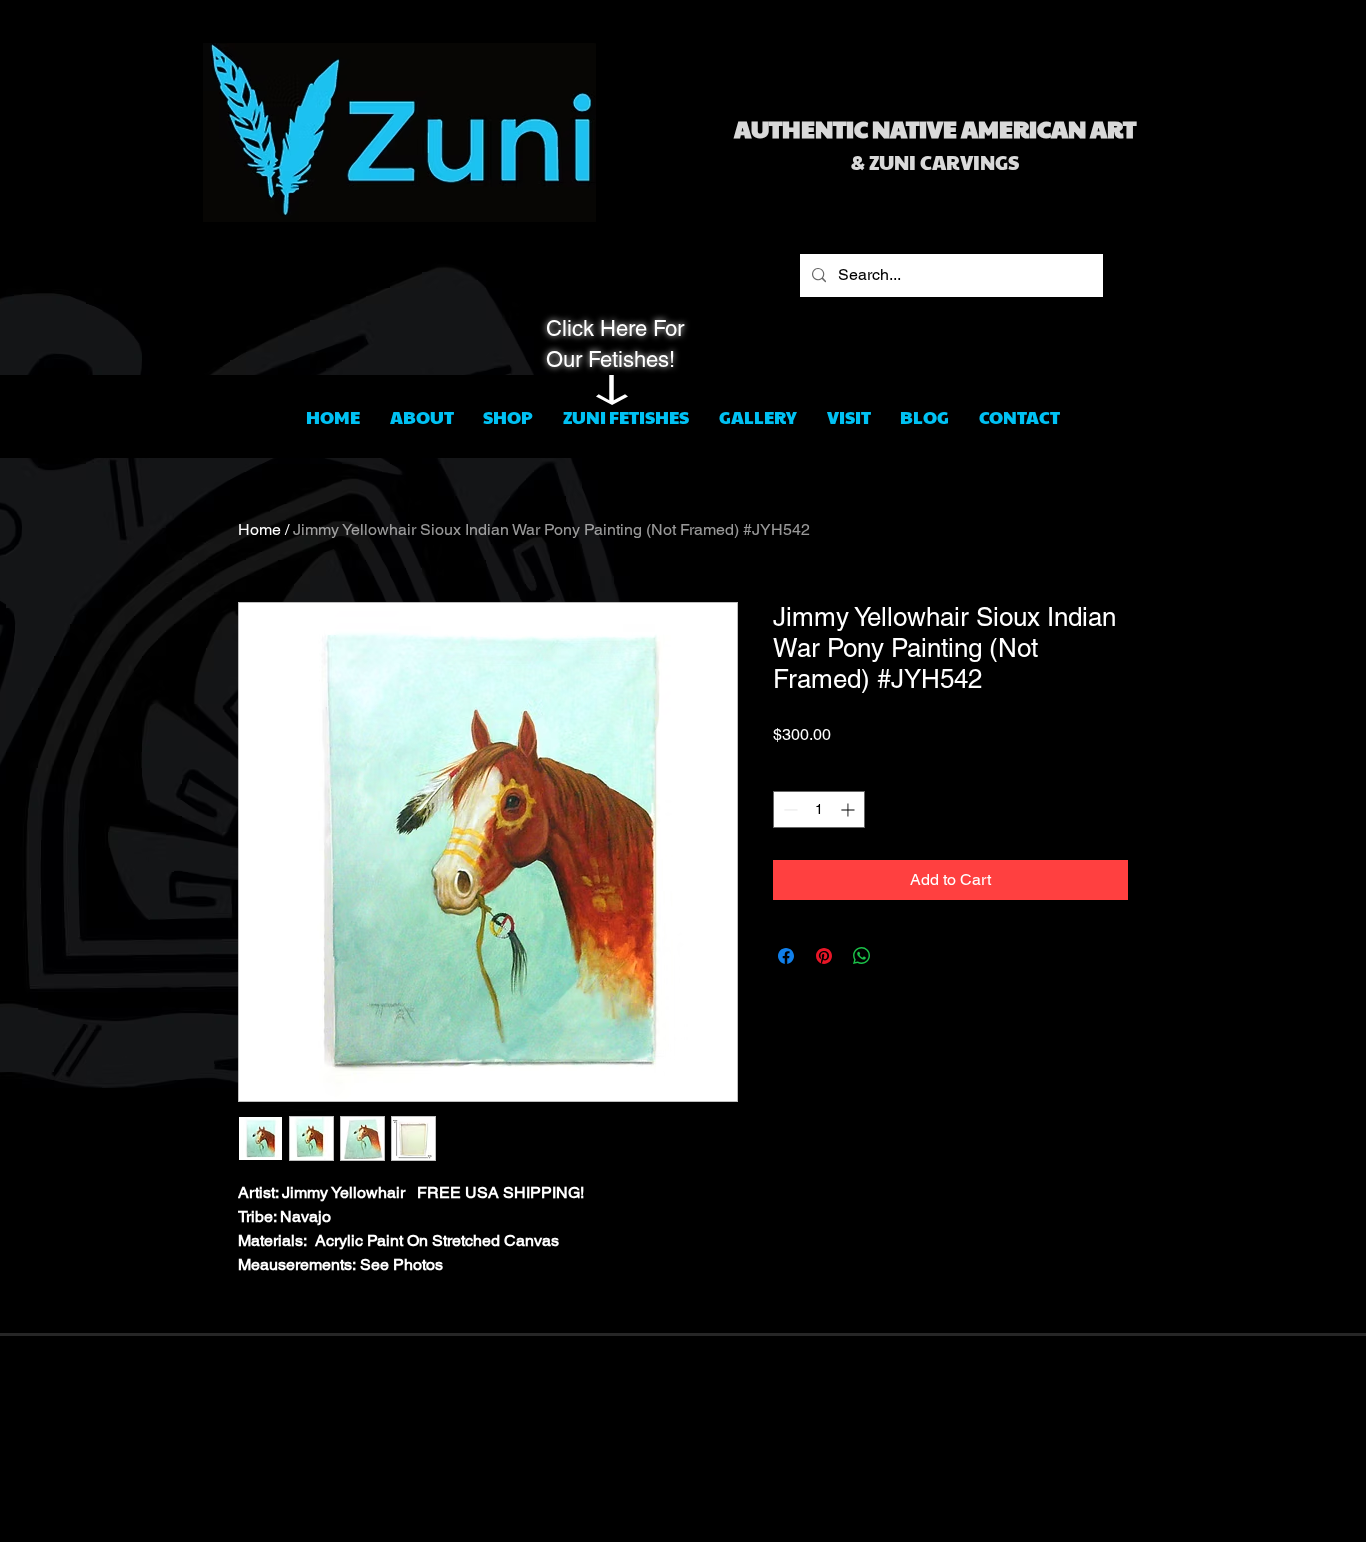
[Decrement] (788, 809)
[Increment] (849, 809)
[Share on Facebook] (786, 956)
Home (259, 529)
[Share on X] (900, 956)
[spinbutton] (819, 809)
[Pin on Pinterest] (824, 956)
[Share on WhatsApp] (862, 956)
